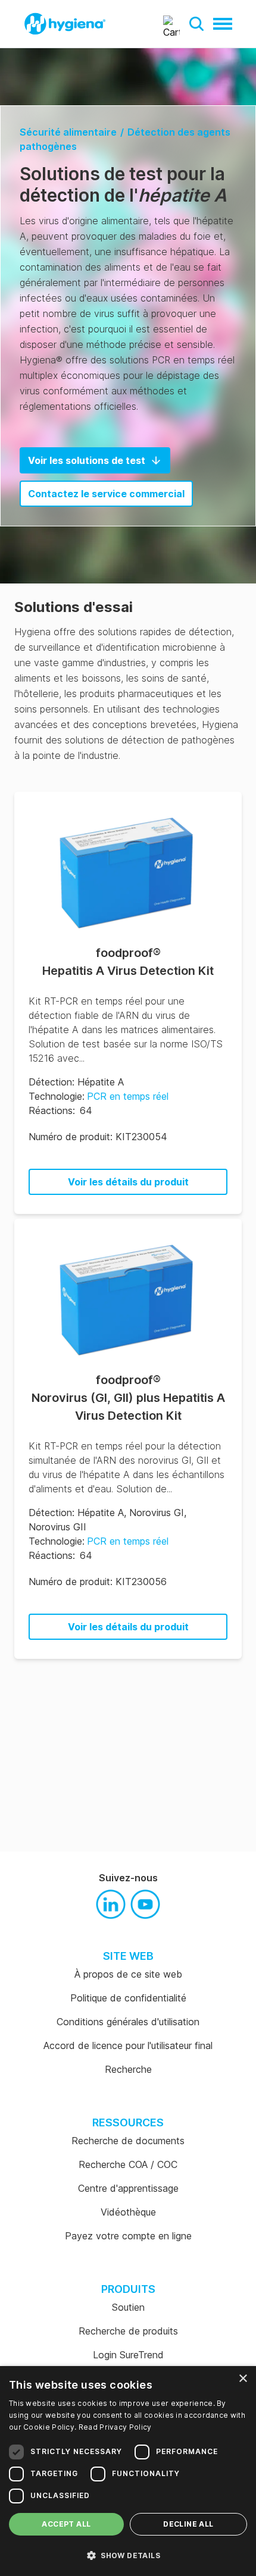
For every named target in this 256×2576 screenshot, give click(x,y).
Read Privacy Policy (115, 2427)
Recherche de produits (128, 2331)
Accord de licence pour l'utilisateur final (128, 2045)
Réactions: (52, 1110)
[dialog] (128, 2471)
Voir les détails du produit (128, 1182)
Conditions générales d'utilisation (128, 2022)
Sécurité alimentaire (68, 132)
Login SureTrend (128, 2355)
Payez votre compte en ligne (128, 2236)
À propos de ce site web (128, 1974)
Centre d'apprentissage (128, 2188)
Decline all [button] (188, 2524)
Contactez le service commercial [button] (106, 494)
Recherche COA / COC (128, 2164)
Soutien (128, 2307)
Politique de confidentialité (128, 1998)
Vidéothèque (128, 2212)
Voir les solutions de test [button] (87, 460)
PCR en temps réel (128, 1096)
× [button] (243, 2379)
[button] (196, 24)
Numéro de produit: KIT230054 (98, 1137)
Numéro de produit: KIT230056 (98, 1582)
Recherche (128, 2069)
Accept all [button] (66, 2524)
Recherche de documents (128, 2141)
